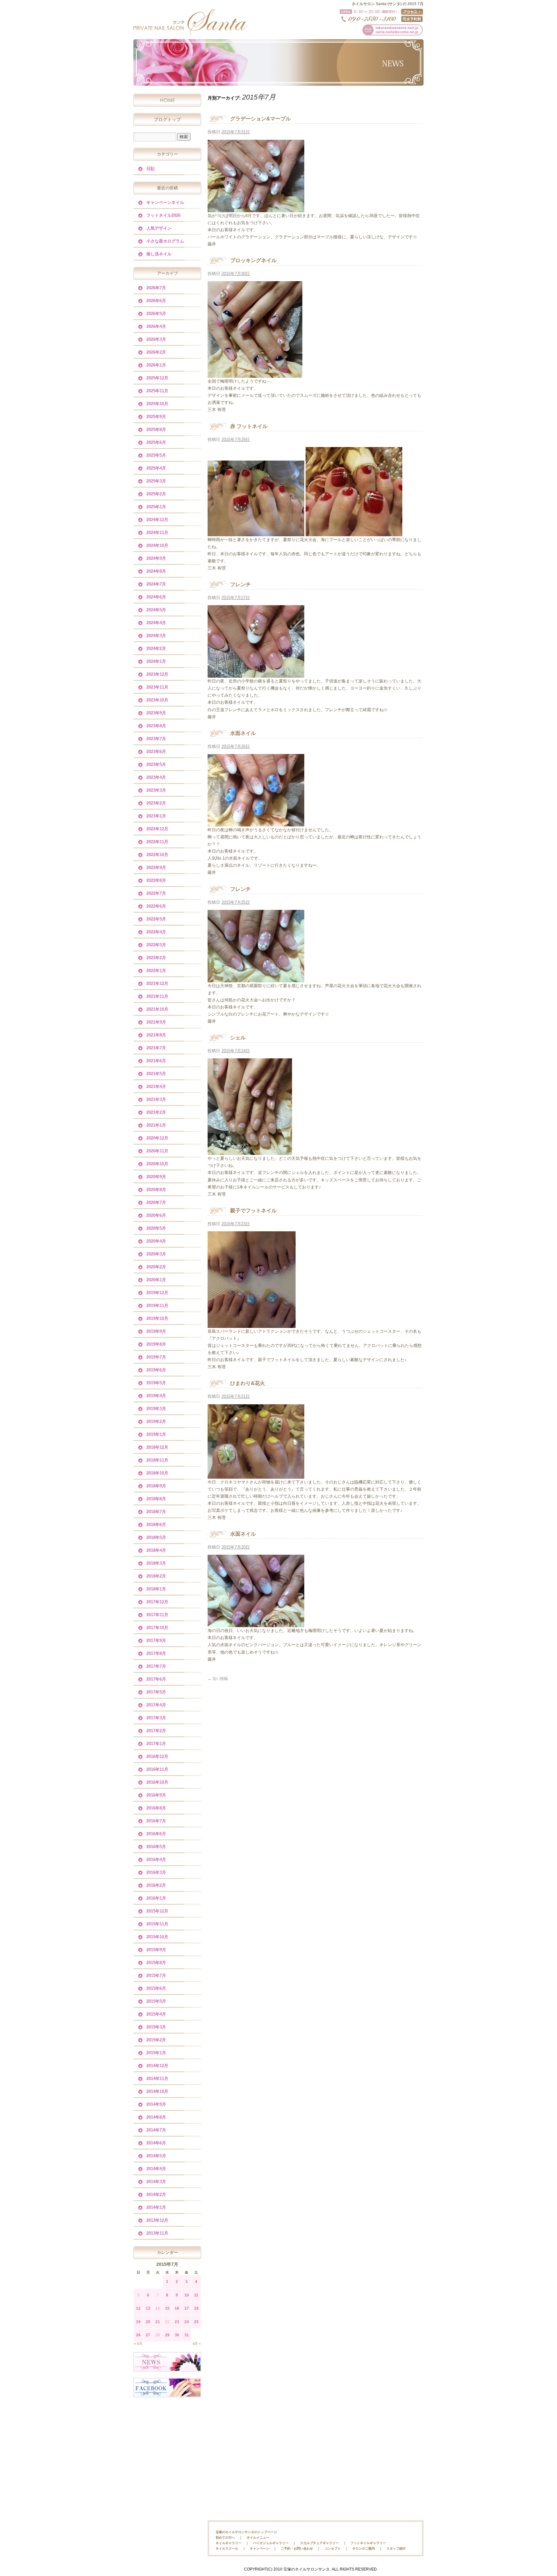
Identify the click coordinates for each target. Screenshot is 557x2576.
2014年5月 (156, 2156)
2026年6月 (156, 301)
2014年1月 (156, 2207)
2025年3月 (156, 481)
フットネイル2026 (163, 215)
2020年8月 (156, 1190)
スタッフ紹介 (396, 2548)
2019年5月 (156, 1383)
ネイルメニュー (258, 2538)
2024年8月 (156, 571)
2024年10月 (157, 545)
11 (196, 2295)
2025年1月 (156, 507)
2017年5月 (156, 1692)
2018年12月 (157, 1447)
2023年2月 (156, 803)
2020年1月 (156, 1280)
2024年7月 (156, 584)
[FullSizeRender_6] (256, 1623)
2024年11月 (157, 533)
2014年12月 (157, 2066)
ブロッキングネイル (253, 260)
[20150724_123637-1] (250, 1151)
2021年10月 (157, 1009)
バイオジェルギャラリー (271, 2543)
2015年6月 (156, 1988)
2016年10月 (157, 1782)
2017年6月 (156, 1679)
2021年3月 (156, 1099)
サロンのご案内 (364, 2548)
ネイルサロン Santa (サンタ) (190, 22)
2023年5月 (156, 764)
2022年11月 (157, 842)
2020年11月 (157, 1151)
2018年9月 (156, 1486)
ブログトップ (167, 119)
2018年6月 (156, 1525)
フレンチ (240, 584)
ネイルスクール (227, 2548)
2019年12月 (157, 1293)
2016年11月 (157, 1769)
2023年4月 (156, 777)
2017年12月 (157, 1602)
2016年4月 (156, 1860)
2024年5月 (156, 610)
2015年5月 (156, 2001)
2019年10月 (157, 1318)
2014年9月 (156, 2104)
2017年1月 (156, 1744)
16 (177, 2308)
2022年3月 (156, 945)
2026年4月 (156, 326)
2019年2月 (156, 1422)
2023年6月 (156, 752)
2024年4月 (156, 623)
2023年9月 (156, 713)
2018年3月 (156, 1563)
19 (138, 2322)
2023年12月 (157, 674)
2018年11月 (157, 1460)
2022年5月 (156, 919)
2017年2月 (156, 1731)
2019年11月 (157, 1306)
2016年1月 (156, 1898)
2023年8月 (156, 726)
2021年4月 (156, 1087)
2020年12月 (157, 1138)
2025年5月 (156, 455)
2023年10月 (157, 700)
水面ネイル (243, 733)
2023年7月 (156, 739)
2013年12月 (157, 2220)
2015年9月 (156, 1950)
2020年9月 (156, 1177)
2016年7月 (156, 1821)
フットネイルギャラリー (368, 2543)
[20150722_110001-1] (252, 1324)
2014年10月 (157, 2091)
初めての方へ (225, 2538)
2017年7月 (156, 1666)
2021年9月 (156, 1022)
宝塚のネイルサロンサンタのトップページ (246, 2532)
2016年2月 (156, 1885)
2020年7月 (156, 1202)
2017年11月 (157, 1615)
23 (177, 2322)
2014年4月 (156, 2169)
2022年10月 (157, 855)
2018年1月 (156, 1589)
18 (196, 2308)
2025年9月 (156, 417)
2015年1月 (156, 2053)
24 (187, 2322)
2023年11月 (157, 687)
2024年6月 (156, 597)
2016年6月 (156, 1834)
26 (138, 2335)
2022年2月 (156, 958)
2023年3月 (156, 790)
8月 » (197, 2344)
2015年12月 (157, 1911)
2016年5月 (156, 1847)
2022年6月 (156, 906)
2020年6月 (156, 1215)
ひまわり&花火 (248, 1383)
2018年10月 (157, 1473)
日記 (151, 169)
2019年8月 (156, 1344)
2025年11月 (157, 391)
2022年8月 (156, 880)
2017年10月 (157, 1628)
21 (158, 2322)
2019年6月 (156, 1370)
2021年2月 (156, 1112)
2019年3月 (156, 1409)
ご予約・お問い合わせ (297, 2548)
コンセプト (333, 2548)
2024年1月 (156, 661)
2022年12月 (157, 829)
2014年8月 (156, 2117)
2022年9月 (156, 868)
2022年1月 (156, 971)
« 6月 (138, 2344)
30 (177, 2335)
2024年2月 (156, 649)
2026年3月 (156, 339)
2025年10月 (157, 404)
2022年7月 (156, 893)
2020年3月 (156, 1254)
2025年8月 (156, 429)
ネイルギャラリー (229, 2543)
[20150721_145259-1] (256, 1475)
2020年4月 (156, 1241)
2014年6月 (156, 2143)
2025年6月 (156, 442)
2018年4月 (156, 1550)
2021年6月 (156, 1061)
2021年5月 (156, 1074)
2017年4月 (156, 1705)
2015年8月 (156, 1963)
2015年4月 (156, 2014)
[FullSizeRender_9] (256, 674)
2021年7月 (156, 1048)
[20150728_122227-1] (354, 533)
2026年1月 (156, 365)
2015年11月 (157, 1924)
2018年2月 (156, 1576)
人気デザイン (159, 228)
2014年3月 (156, 2182)
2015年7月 (156, 1975)
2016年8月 (156, 1808)
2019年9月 (156, 1331)
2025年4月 (156, 468)
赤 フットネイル (249, 426)
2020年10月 (157, 1164)
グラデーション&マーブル (260, 119)
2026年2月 (156, 352)
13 (148, 2308)
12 (138, 2308)
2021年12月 (157, 983)
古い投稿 (218, 1679)
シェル (238, 1038)
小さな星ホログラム (165, 241)
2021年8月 (156, 1035)
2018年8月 (156, 1499)
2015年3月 (156, 2027)
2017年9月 (156, 1641)
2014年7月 (156, 2130)
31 (187, 2335)
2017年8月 (156, 1653)
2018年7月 (156, 1512)
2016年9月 (156, 1795)
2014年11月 (157, 2079)
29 (167, 2335)
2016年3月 (156, 1872)
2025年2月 (156, 494)
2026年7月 (156, 288)
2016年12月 (157, 1756)
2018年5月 (156, 1537)
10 (187, 2295)
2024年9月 (156, 558)
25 (196, 2322)
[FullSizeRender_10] (256, 208)
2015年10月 (157, 1937)
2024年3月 (156, 636)
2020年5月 (156, 1228)
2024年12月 (157, 520)
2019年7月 (156, 1357)
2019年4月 (156, 1396)
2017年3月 (156, 1718)
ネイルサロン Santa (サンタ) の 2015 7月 (388, 4)
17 (187, 2308)
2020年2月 (156, 1267)
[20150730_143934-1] (255, 374)
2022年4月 (156, 932)
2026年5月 (156, 314)
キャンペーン (259, 2548)
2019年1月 (156, 1434)
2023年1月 (156, 816)
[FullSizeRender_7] (256, 979)
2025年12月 (157, 378)
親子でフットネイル (253, 1211)
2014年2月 (156, 2194)
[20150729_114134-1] (256, 533)
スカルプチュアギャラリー (319, 2543)
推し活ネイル (159, 254)
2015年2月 (156, 2040)
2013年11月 (157, 2233)
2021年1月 (156, 1125)
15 (167, 2308)
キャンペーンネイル (165, 202)
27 (148, 2335)
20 (148, 2322)
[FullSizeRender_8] (256, 823)
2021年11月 (157, 996)
